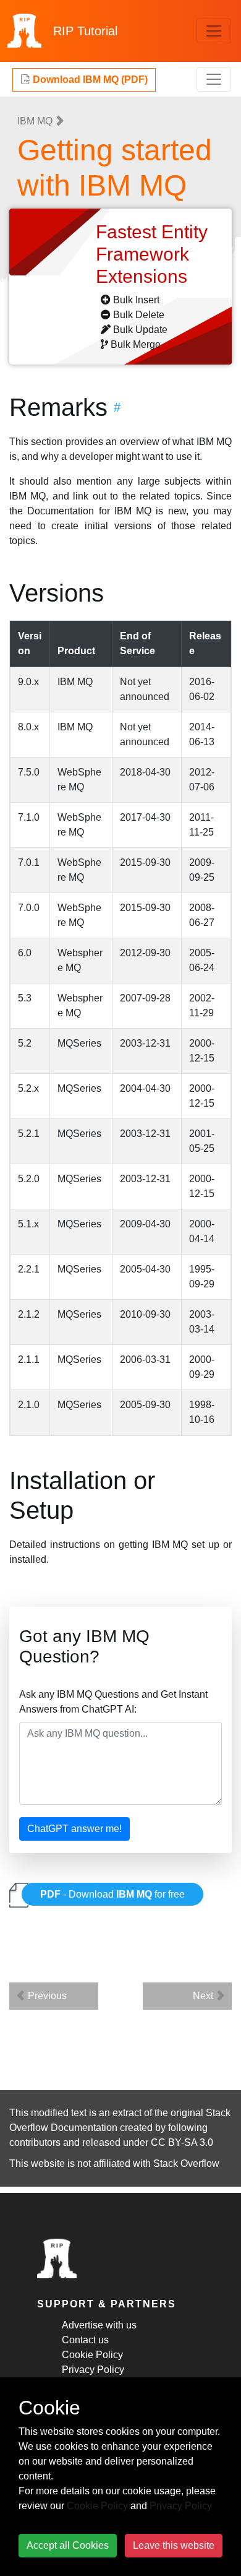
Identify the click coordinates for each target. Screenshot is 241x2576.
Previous (46, 1996)
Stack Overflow (186, 2163)
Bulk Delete (139, 315)
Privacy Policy (93, 2370)
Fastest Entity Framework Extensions (152, 254)
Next (204, 1996)
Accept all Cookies (68, 2545)
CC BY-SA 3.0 (182, 2142)
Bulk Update (140, 330)
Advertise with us (99, 2325)
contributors (35, 2142)
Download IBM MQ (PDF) (89, 80)
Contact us (85, 2340)
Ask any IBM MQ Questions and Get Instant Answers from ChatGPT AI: (113, 1702)
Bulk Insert (136, 300)
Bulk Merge (136, 344)
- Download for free (112, 1894)
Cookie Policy (92, 2355)
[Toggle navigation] (214, 31)
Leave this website (174, 2545)
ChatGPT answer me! (74, 1829)
